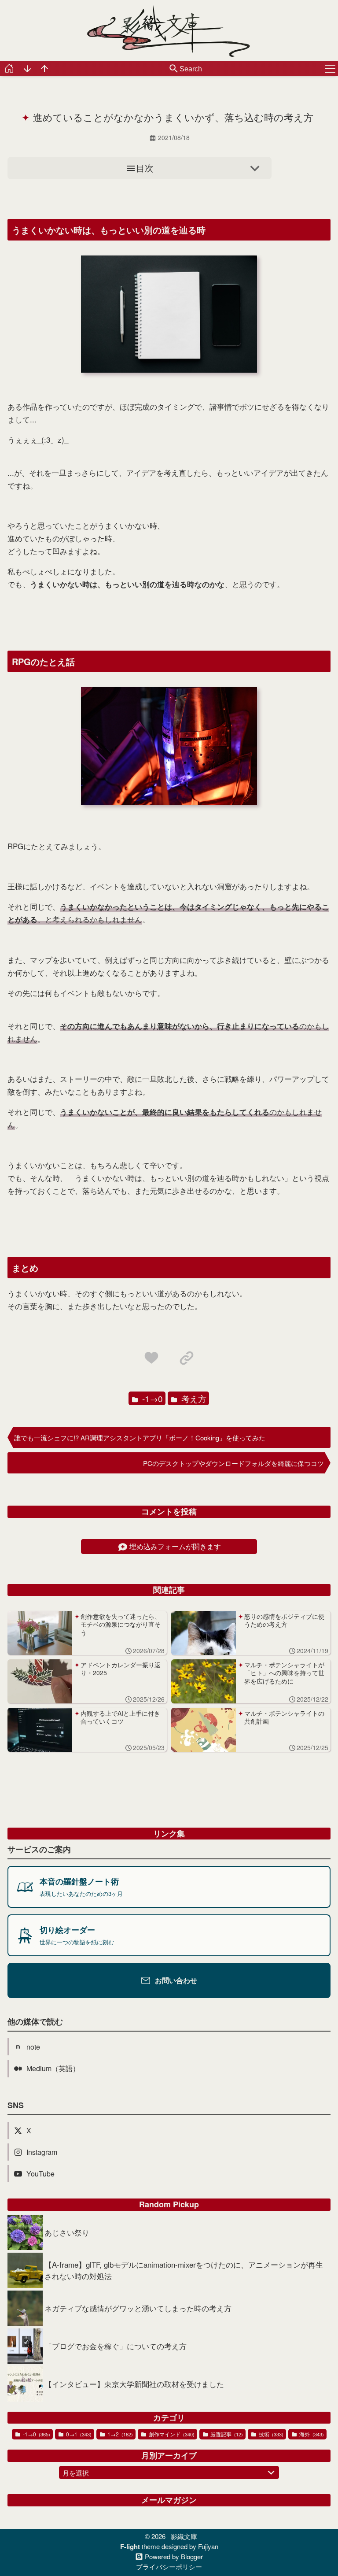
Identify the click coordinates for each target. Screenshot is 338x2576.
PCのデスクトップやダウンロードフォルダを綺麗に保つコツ (233, 1463)
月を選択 (76, 2473)
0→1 (78, 2434)
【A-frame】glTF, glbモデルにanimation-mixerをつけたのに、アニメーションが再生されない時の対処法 (184, 2270)
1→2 (119, 2434)
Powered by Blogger (174, 2556)
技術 (270, 2434)
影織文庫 (184, 2536)
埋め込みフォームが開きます (175, 1546)
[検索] (174, 69)
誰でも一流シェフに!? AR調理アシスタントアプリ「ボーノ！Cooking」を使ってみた (140, 1438)
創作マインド (171, 2434)
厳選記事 (226, 2434)
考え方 (193, 1398)
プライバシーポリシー (169, 2567)
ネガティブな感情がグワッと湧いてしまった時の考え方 (138, 2308)
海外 (311, 2434)
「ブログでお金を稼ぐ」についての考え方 (116, 2346)
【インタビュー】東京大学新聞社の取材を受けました (134, 2384)
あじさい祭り (67, 2232)
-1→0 (151, 1398)
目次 (145, 168)
